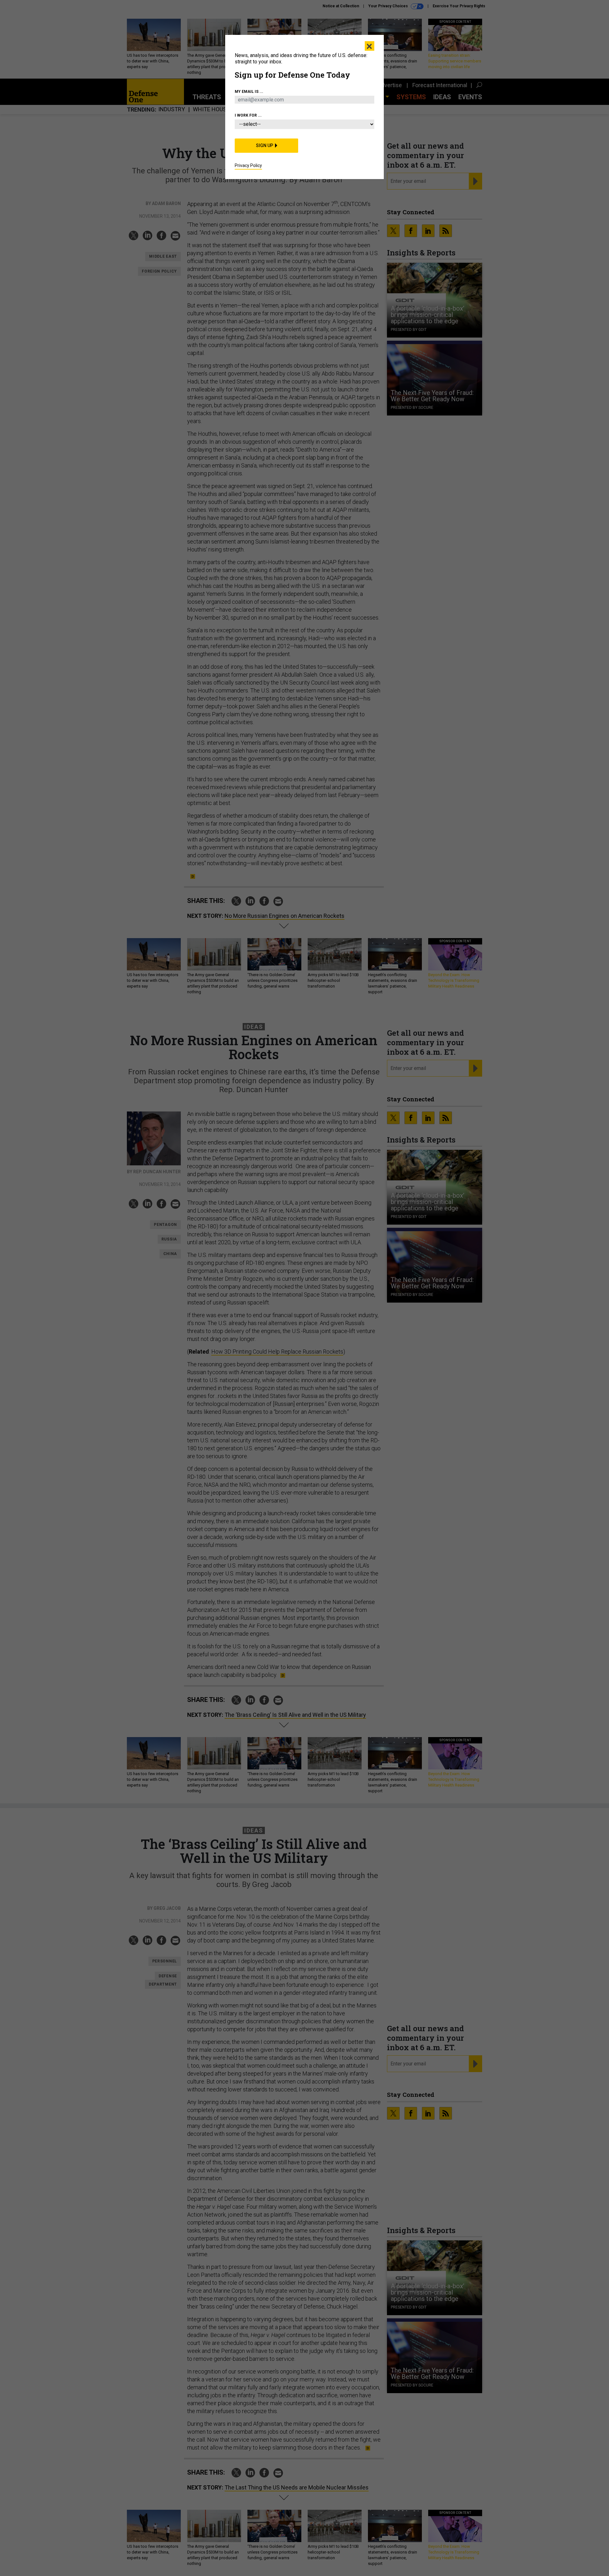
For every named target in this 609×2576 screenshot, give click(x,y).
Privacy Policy (248, 165)
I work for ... (248, 115)
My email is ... (249, 92)
